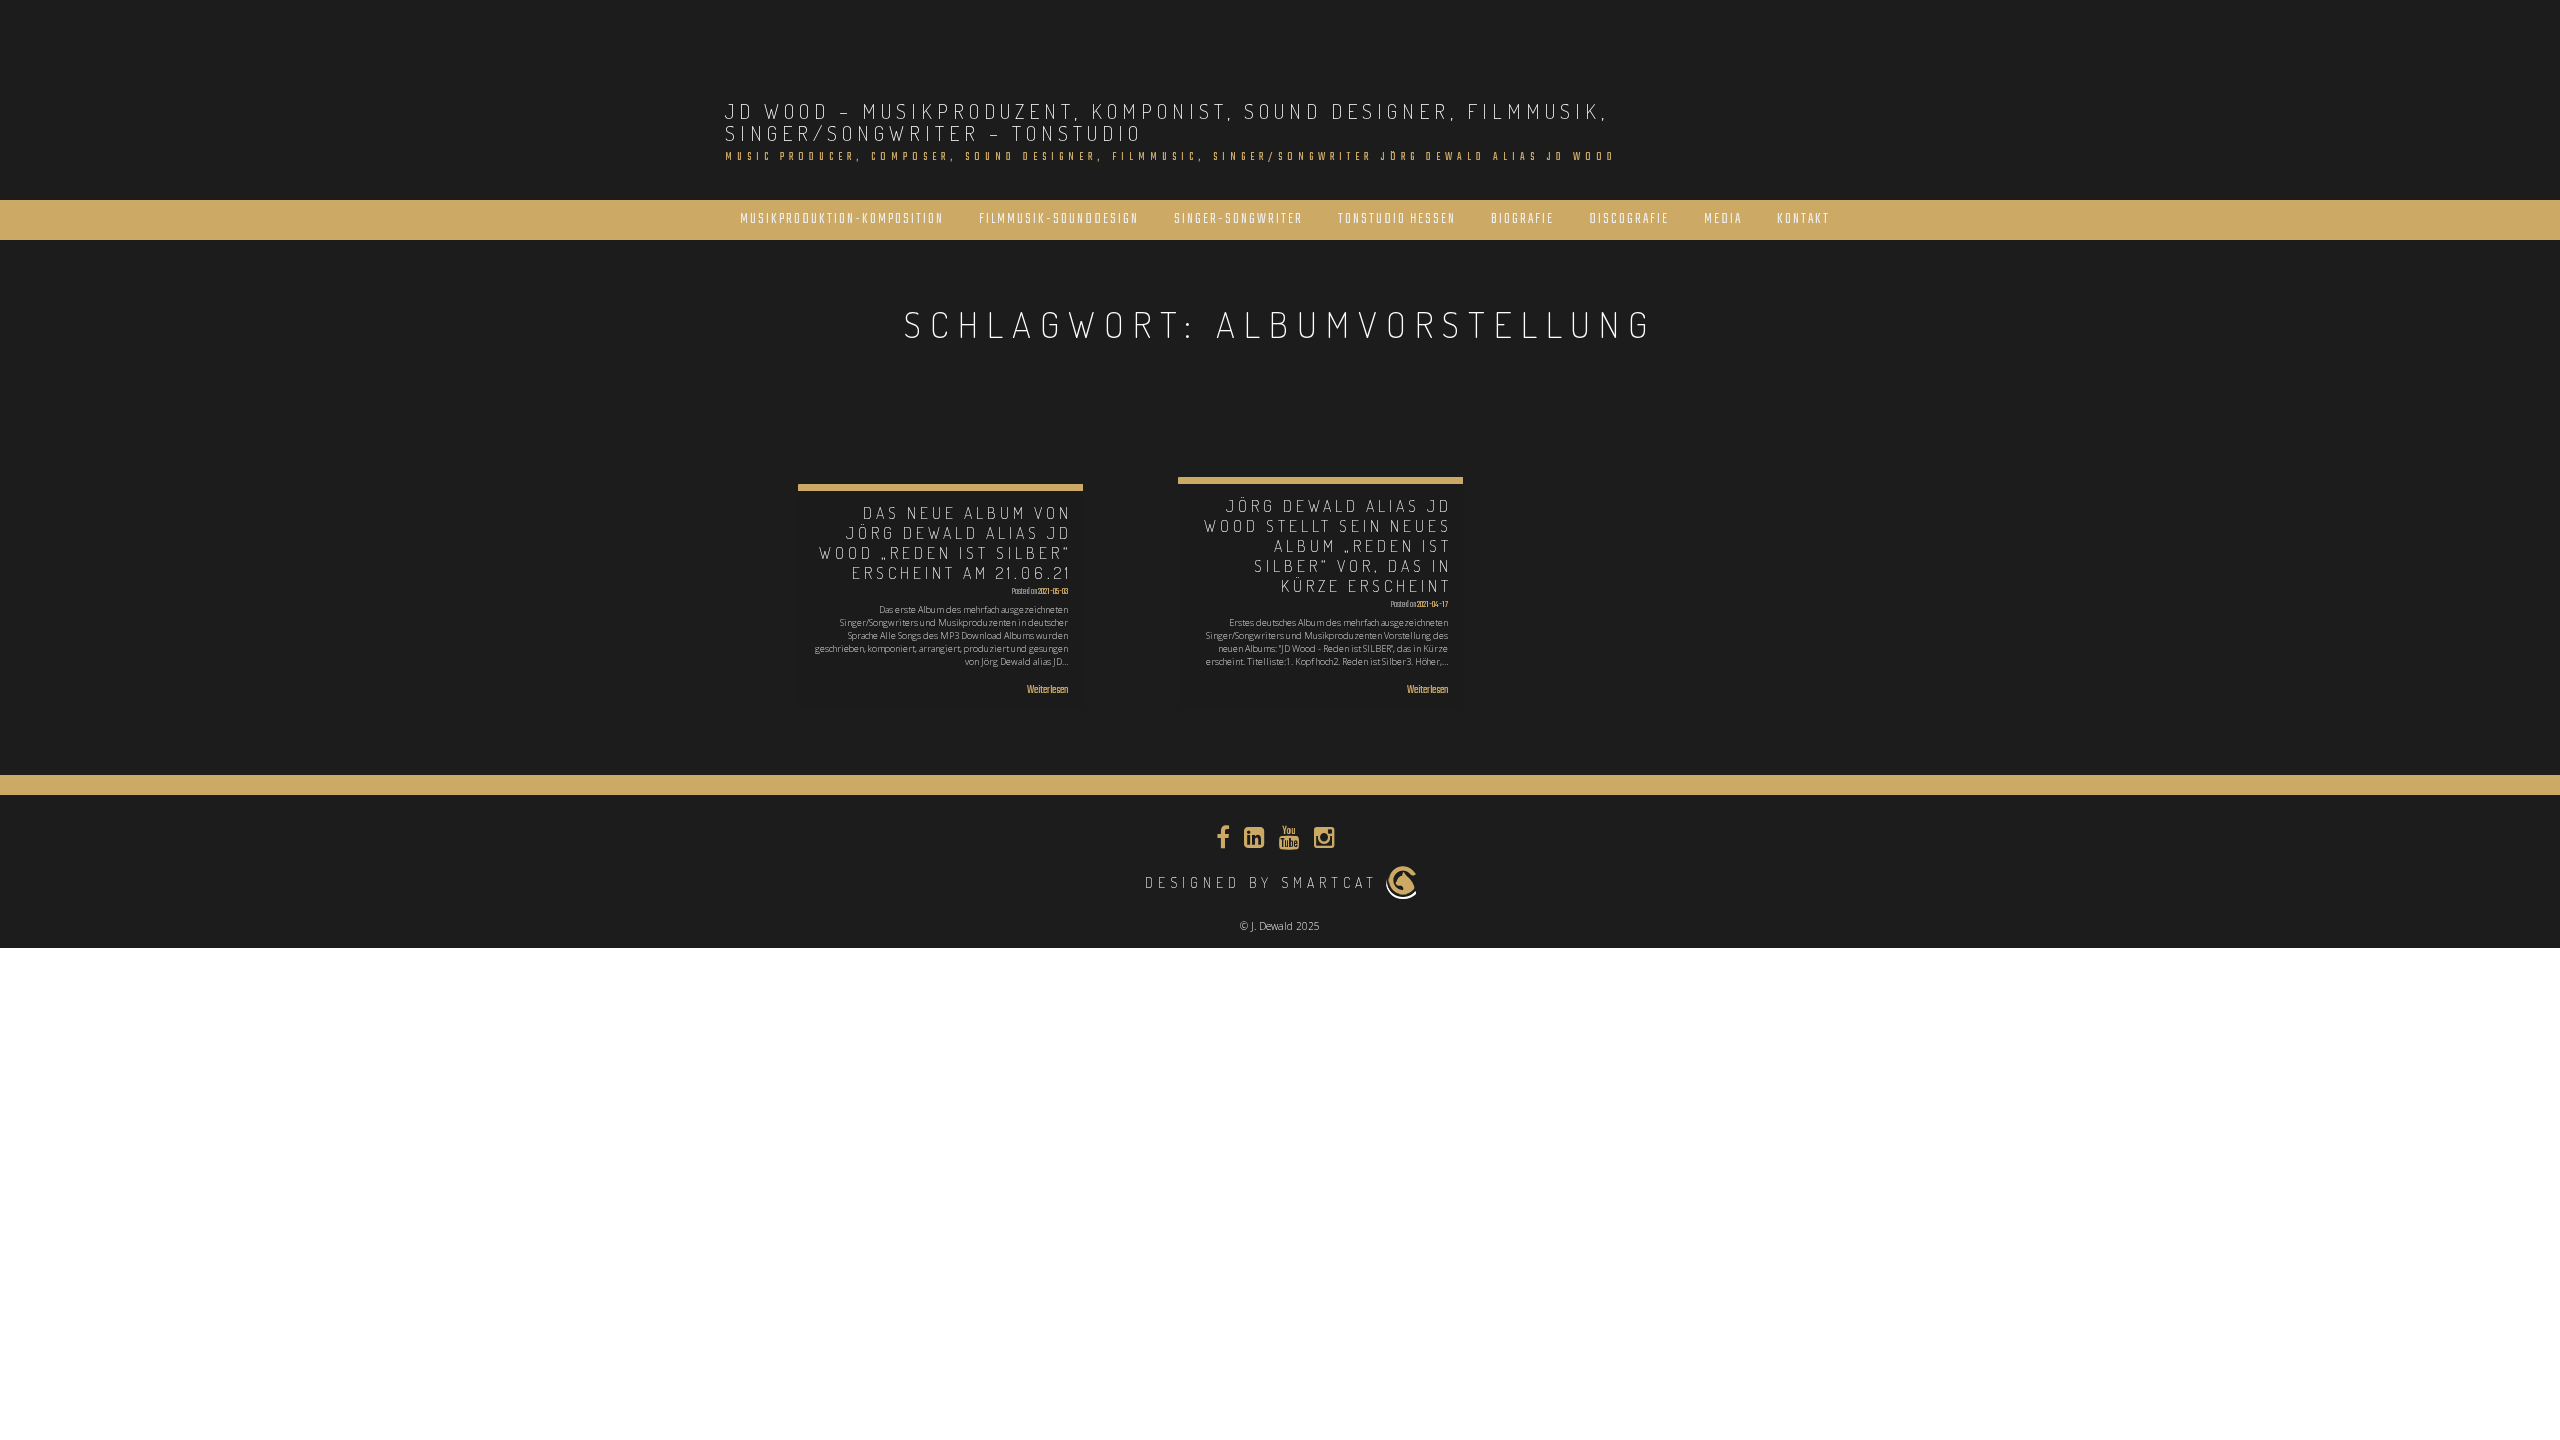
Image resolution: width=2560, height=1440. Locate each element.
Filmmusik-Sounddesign (1059, 219)
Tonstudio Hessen (1397, 219)
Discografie (1629, 219)
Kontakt (1803, 219)
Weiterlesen (1047, 690)
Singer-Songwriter (1238, 219)
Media (1723, 219)
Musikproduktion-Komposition (842, 219)
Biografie (1522, 219)
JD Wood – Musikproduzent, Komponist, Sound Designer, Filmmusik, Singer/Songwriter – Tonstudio (1167, 122)
